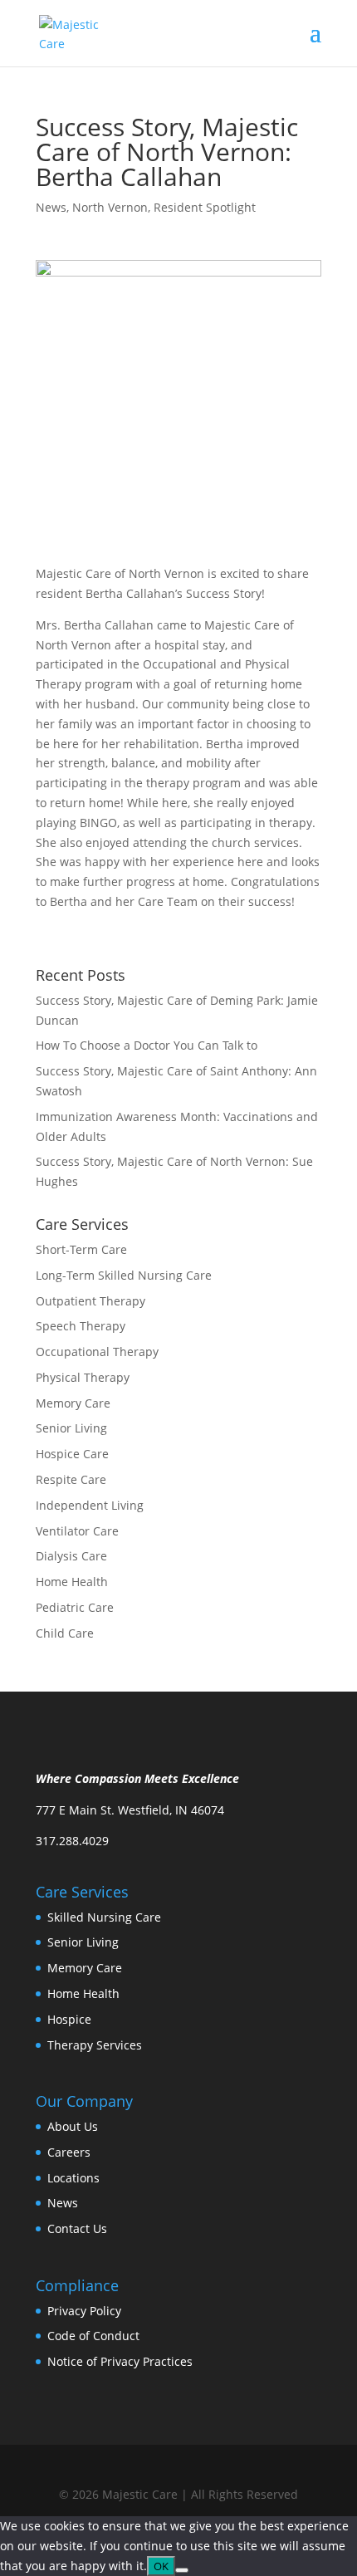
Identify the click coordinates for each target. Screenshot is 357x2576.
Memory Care (73, 1403)
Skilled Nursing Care (104, 1917)
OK (161, 2566)
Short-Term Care (81, 1249)
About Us (73, 2126)
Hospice (69, 2019)
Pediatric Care (75, 1607)
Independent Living (90, 1505)
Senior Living (71, 1428)
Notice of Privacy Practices (120, 2361)
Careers (69, 2152)
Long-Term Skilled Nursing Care (124, 1275)
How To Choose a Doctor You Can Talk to (147, 1045)
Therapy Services (95, 2045)
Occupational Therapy (97, 1352)
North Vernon (110, 207)
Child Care (65, 1633)
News (51, 207)
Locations (73, 2178)
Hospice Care (72, 1454)
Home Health (72, 1582)
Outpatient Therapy (90, 1301)
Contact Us (77, 2228)
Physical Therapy (83, 1377)
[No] (182, 2570)
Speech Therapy (81, 1326)
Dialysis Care (71, 1556)
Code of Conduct (93, 2336)
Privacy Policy (84, 2311)
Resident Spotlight (205, 207)
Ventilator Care (77, 1531)
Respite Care (71, 1479)
